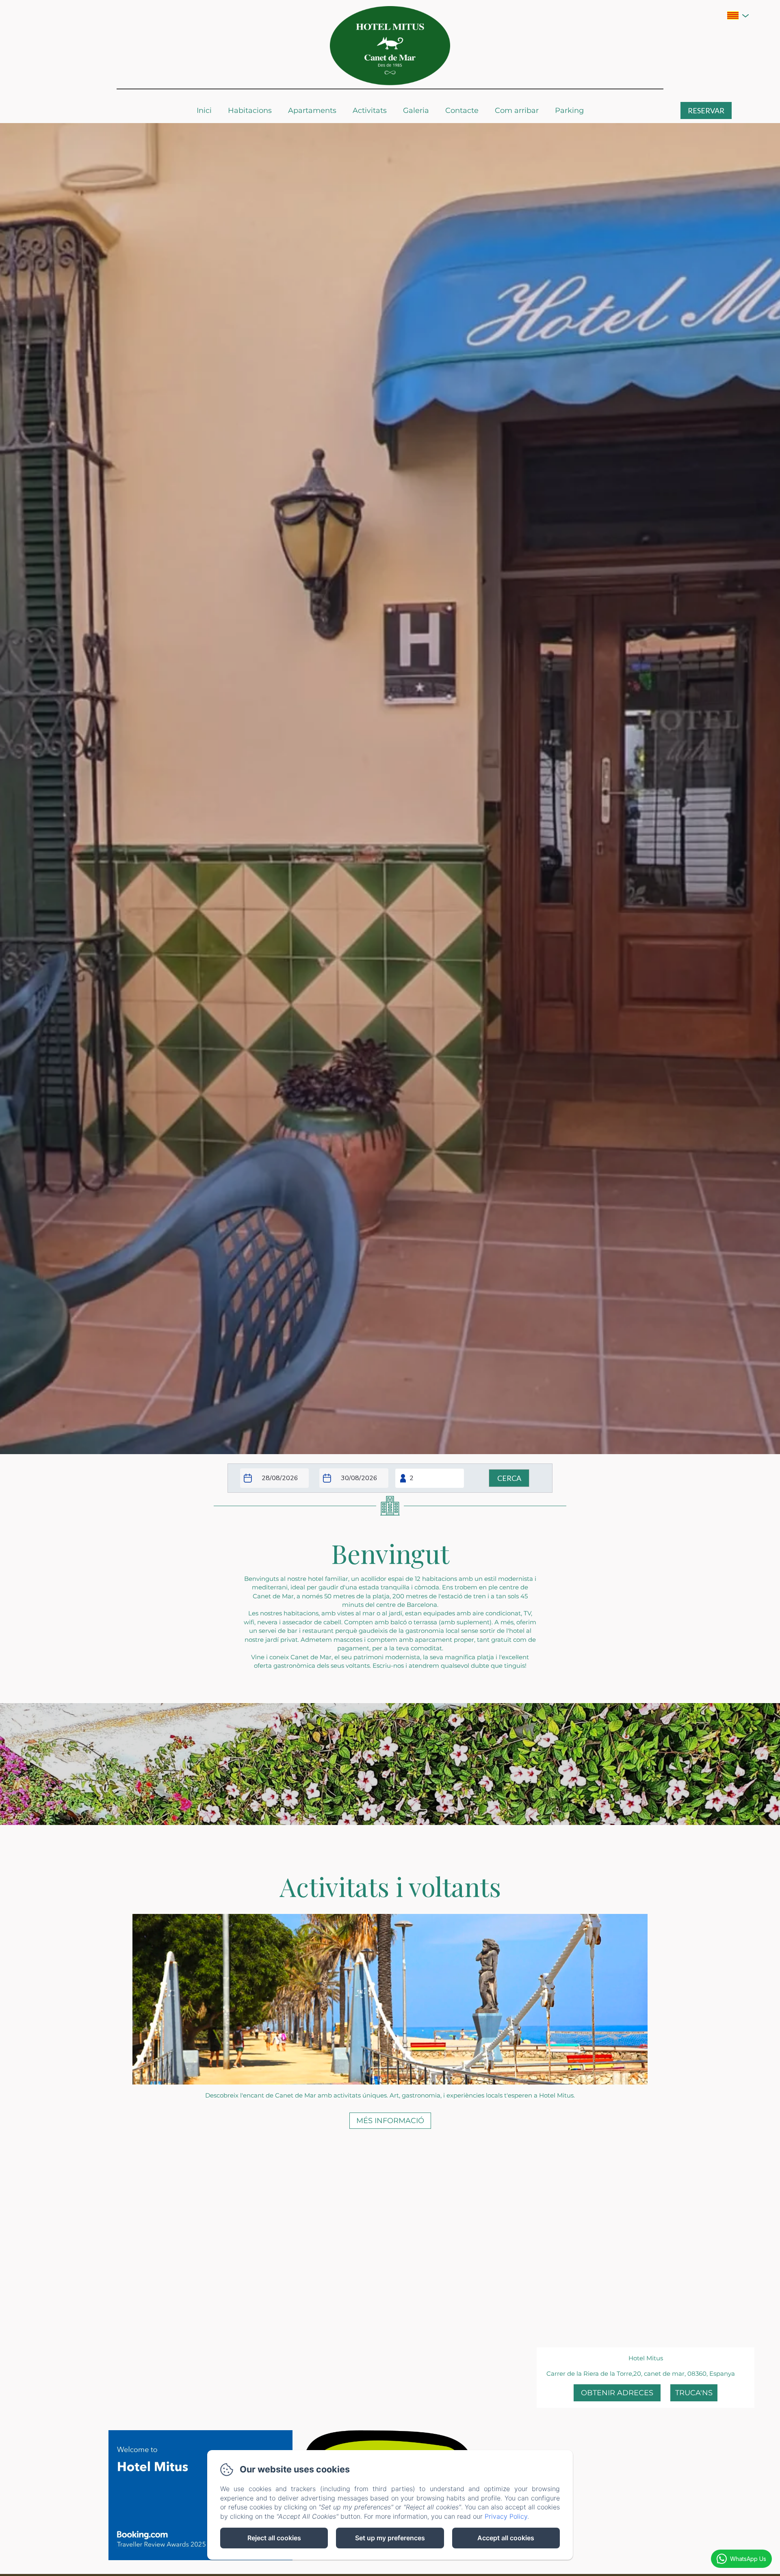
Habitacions (250, 110)
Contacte (462, 110)
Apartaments (312, 110)
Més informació (390, 2121)
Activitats (370, 110)
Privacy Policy (506, 2516)
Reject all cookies (274, 2538)
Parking (569, 110)
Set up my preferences (390, 2538)
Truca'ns (694, 2393)
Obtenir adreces (617, 2393)
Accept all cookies (506, 2538)
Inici (204, 110)
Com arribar (517, 110)
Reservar (706, 110)
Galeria (416, 110)
